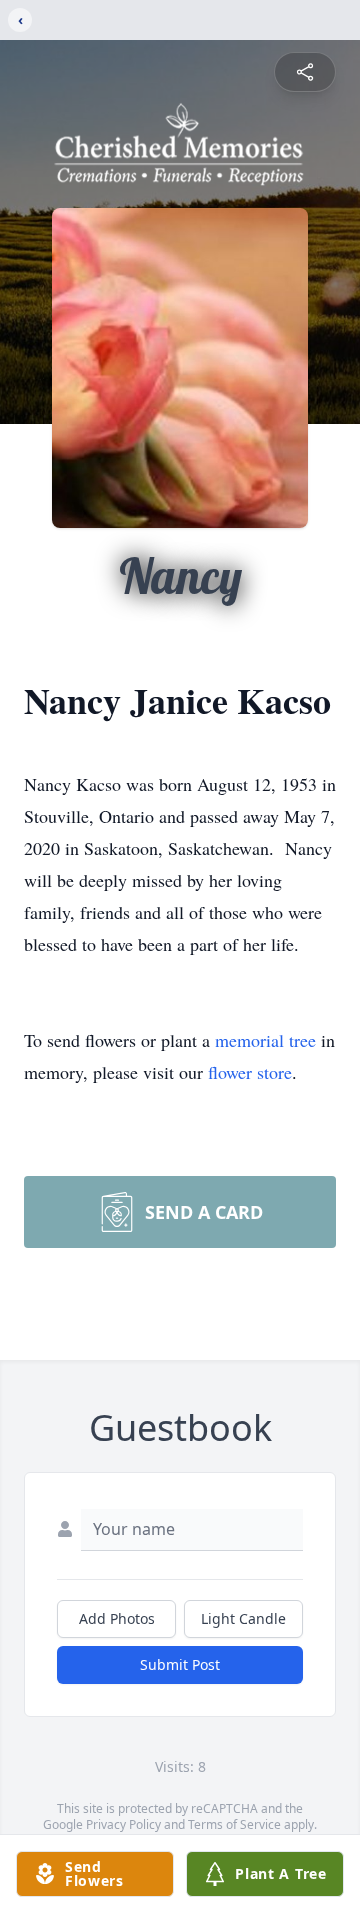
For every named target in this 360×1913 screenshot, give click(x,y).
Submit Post (180, 1664)
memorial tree (265, 1040)
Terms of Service (234, 1824)
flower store (250, 1072)
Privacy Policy (123, 1824)
